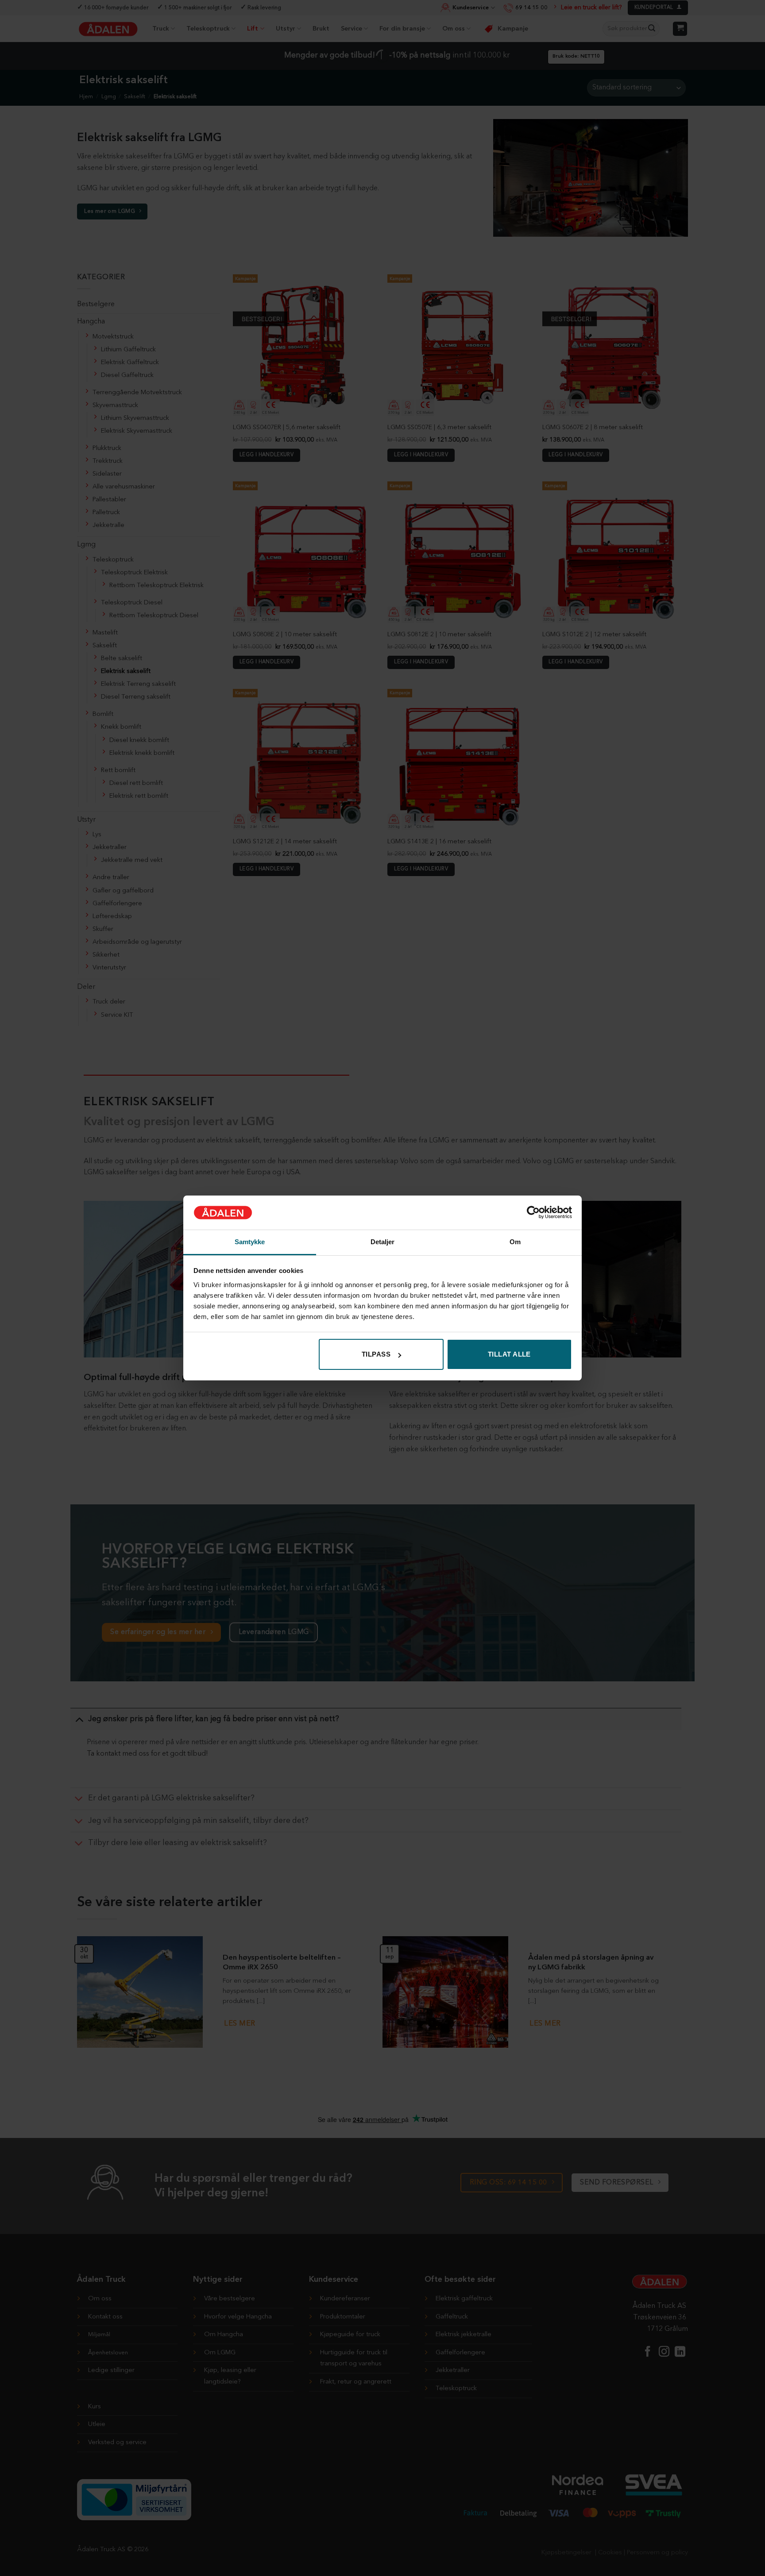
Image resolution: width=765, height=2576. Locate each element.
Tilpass (376, 1354)
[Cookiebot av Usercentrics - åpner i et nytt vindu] (533, 1212)
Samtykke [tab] (250, 1242)
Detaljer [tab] (383, 1242)
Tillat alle (509, 1354)
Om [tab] (515, 1242)
